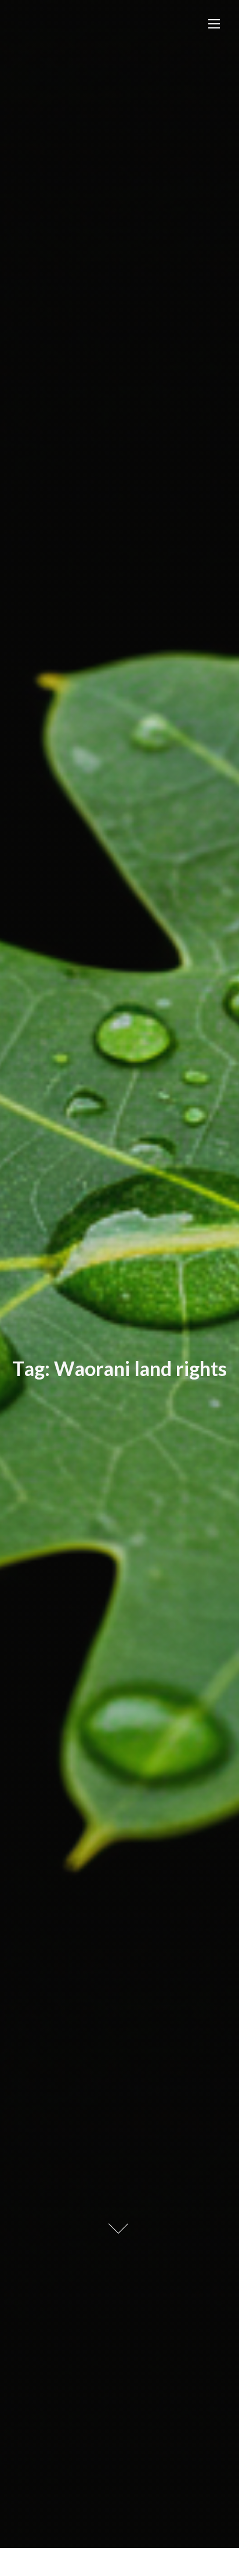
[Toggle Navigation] (214, 24)
